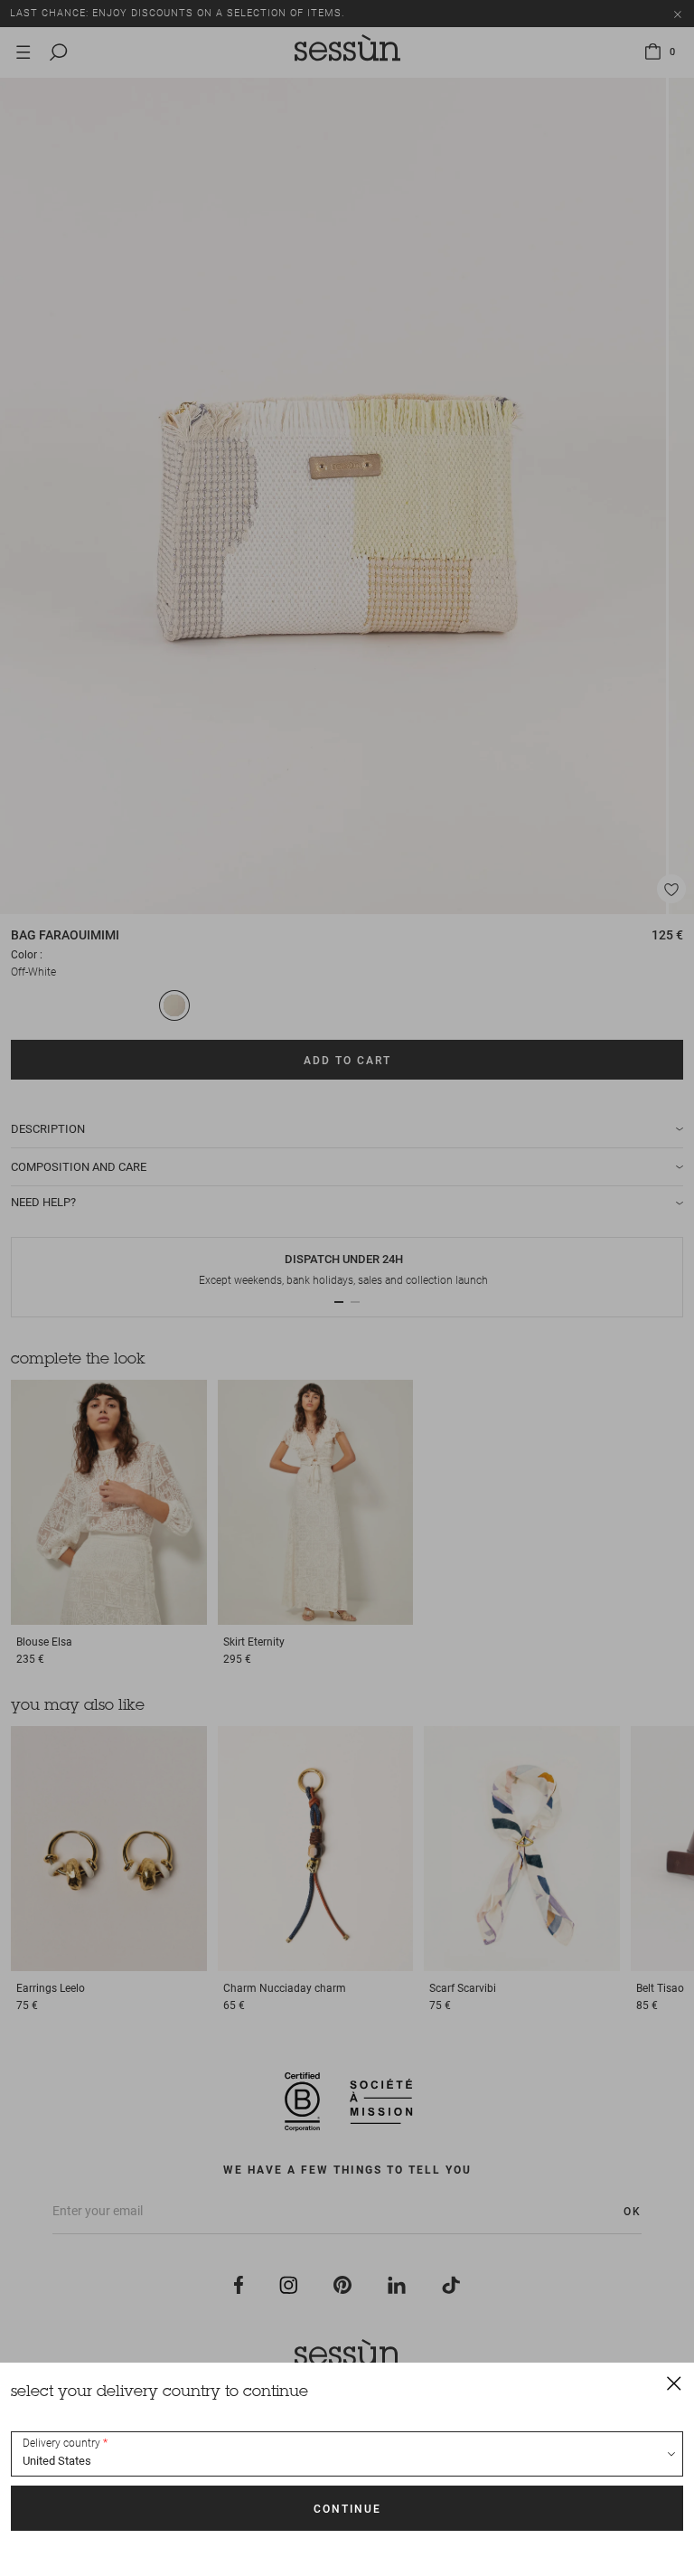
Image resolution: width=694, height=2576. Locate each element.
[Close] (674, 2383)
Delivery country (61, 2443)
